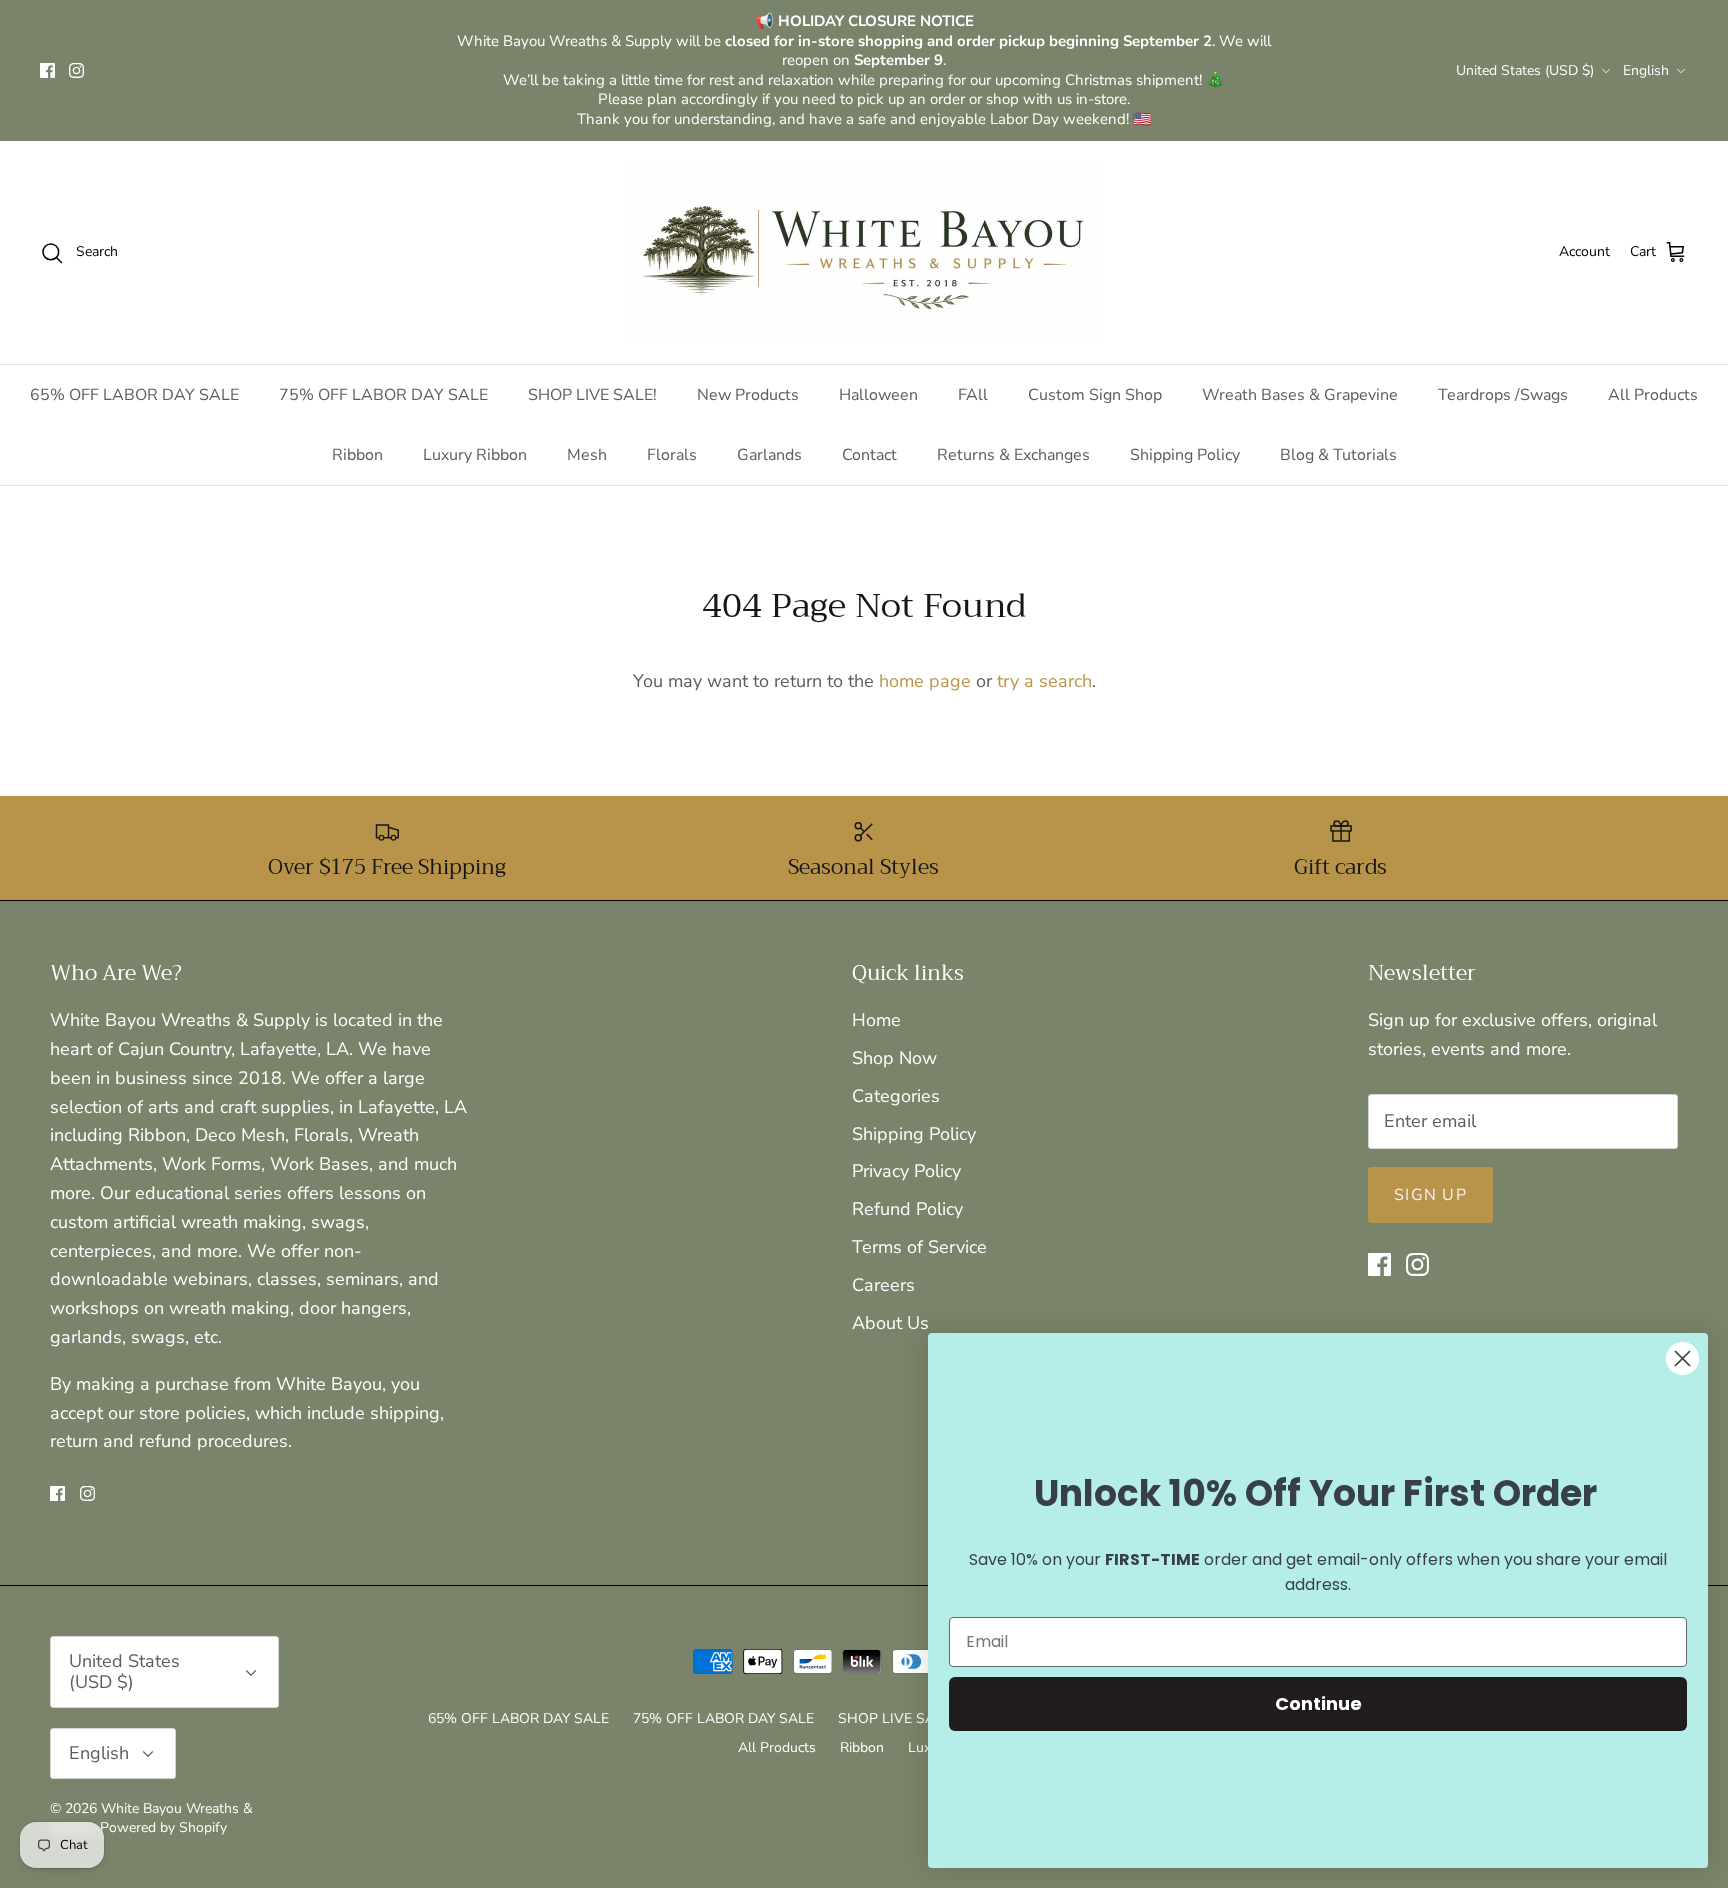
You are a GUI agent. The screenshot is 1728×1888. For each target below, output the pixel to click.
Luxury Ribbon (475, 455)
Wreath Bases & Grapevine (1300, 395)
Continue (1318, 1703)
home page (925, 681)
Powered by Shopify (163, 1827)
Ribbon (357, 455)
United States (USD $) (1525, 70)
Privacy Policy (906, 1171)
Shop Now (894, 1058)
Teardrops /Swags (1503, 395)
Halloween (878, 395)
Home (876, 1020)
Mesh (587, 455)
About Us (890, 1323)
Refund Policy (907, 1209)
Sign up (1430, 1195)
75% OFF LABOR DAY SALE (383, 395)
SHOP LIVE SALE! (592, 395)
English (1646, 70)
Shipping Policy (1185, 455)
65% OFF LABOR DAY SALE (134, 395)
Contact (869, 455)
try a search (1044, 681)
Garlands (769, 455)
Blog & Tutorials (1338, 455)
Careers (883, 1285)
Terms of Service (919, 1247)
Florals (672, 455)
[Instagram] (76, 70)
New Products (748, 395)
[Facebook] (47, 70)
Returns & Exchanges (1013, 455)
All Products (1653, 395)
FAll (973, 395)
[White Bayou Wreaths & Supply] (864, 252)
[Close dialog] (1682, 1358)
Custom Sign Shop (1095, 395)
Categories (896, 1096)
